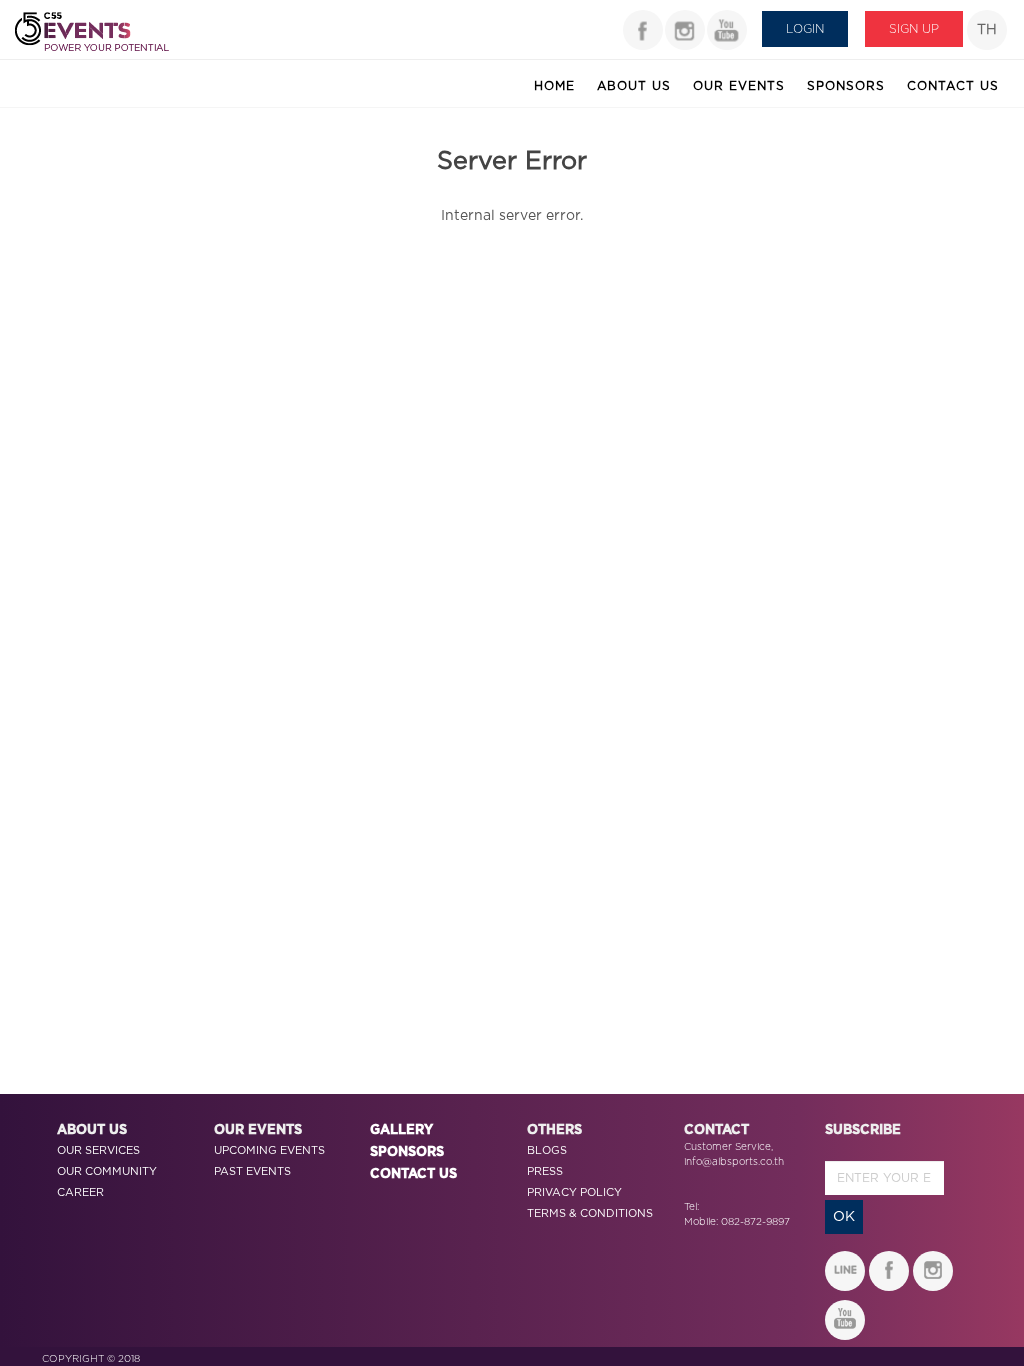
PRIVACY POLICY (574, 1192)
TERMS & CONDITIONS (590, 1213)
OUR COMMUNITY (107, 1171)
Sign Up (914, 29)
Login (805, 29)
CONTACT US (413, 1174)
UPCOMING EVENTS (269, 1150)
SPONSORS (407, 1152)
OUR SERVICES (98, 1150)
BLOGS (547, 1150)
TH (987, 30)
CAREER (80, 1192)
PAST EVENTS (252, 1171)
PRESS (545, 1171)
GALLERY (401, 1130)
